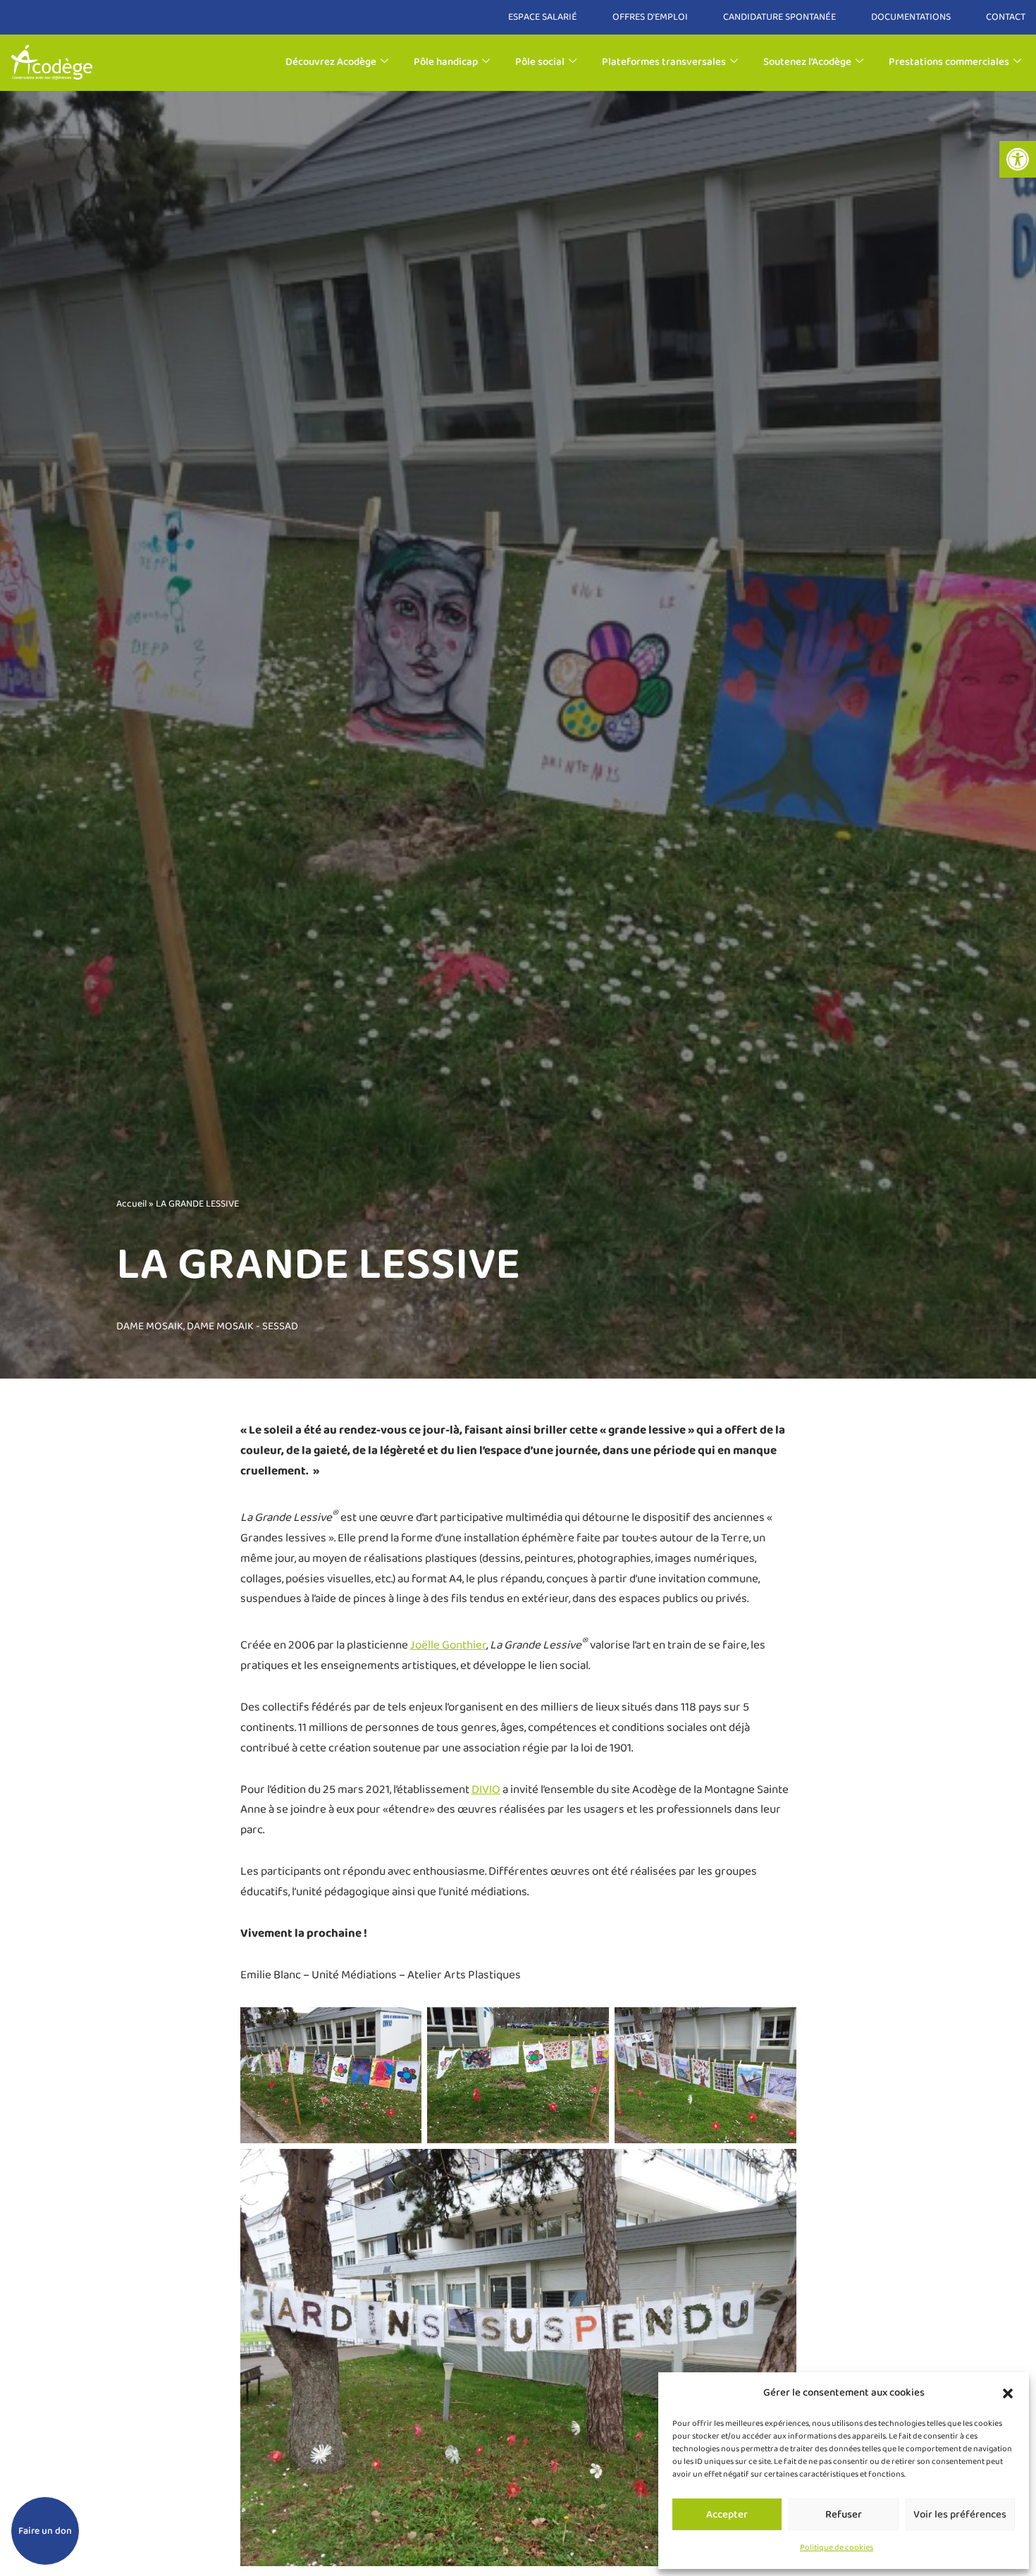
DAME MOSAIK (150, 1326)
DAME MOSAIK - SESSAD (242, 1326)
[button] (1018, 159)
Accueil (131, 1204)
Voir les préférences (960, 2515)
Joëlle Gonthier (448, 1645)
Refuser (844, 2515)
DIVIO (486, 1790)
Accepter (727, 2515)
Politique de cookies (837, 2547)
